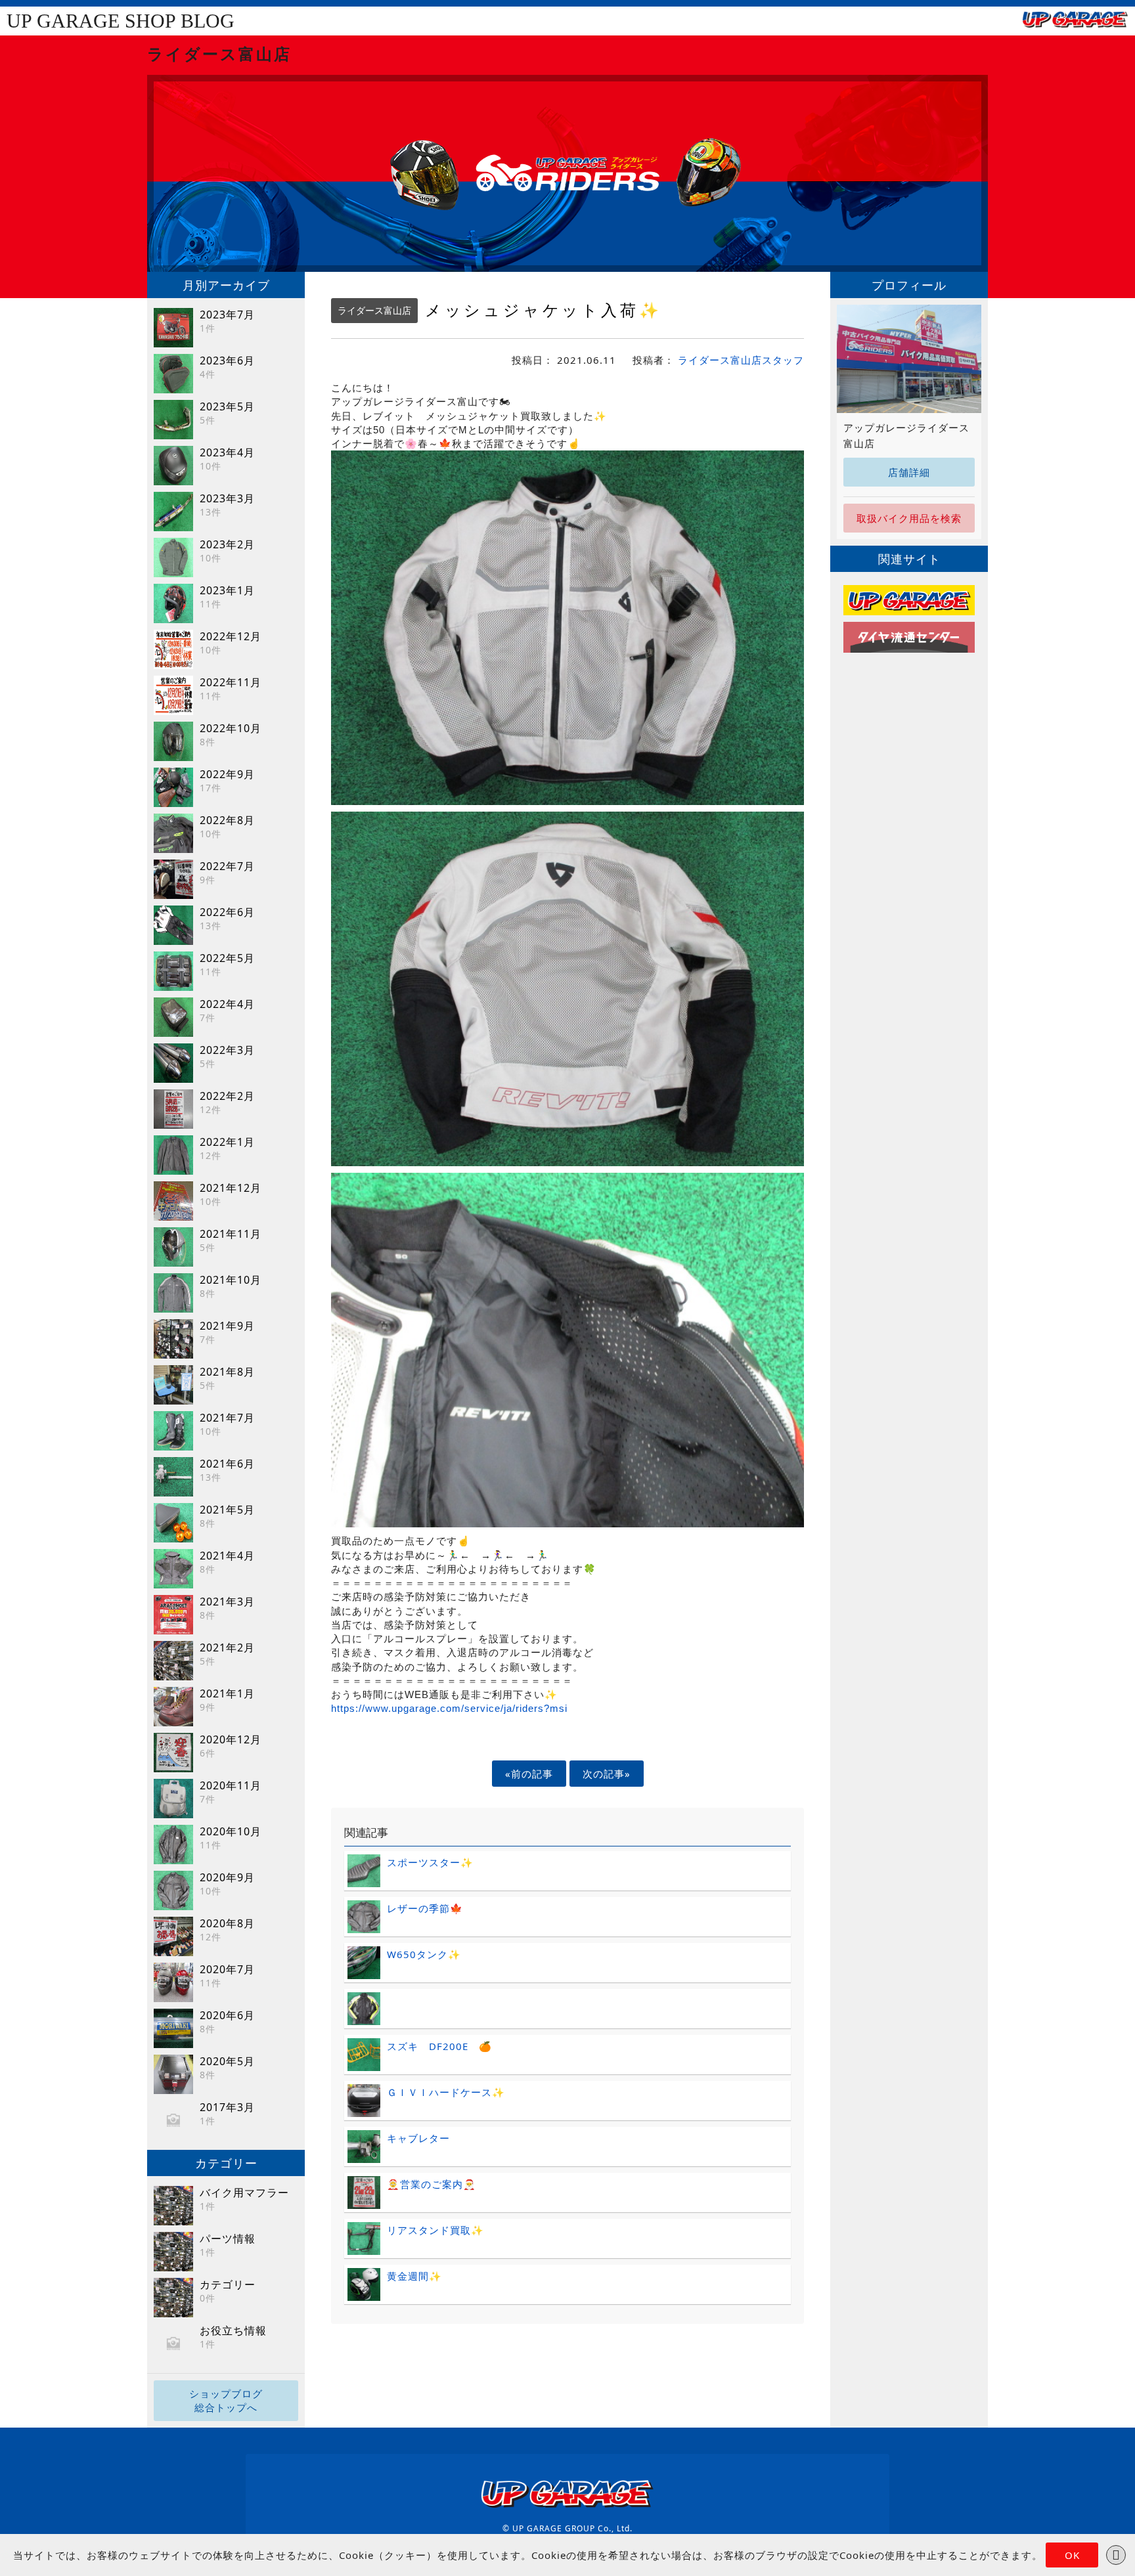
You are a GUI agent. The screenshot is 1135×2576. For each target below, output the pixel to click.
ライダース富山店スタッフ (741, 360)
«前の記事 (529, 1774)
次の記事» (607, 1774)
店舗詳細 (909, 472)
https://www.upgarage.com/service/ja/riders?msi (449, 1708)
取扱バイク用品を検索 (909, 518)
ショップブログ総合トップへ (226, 2400)
